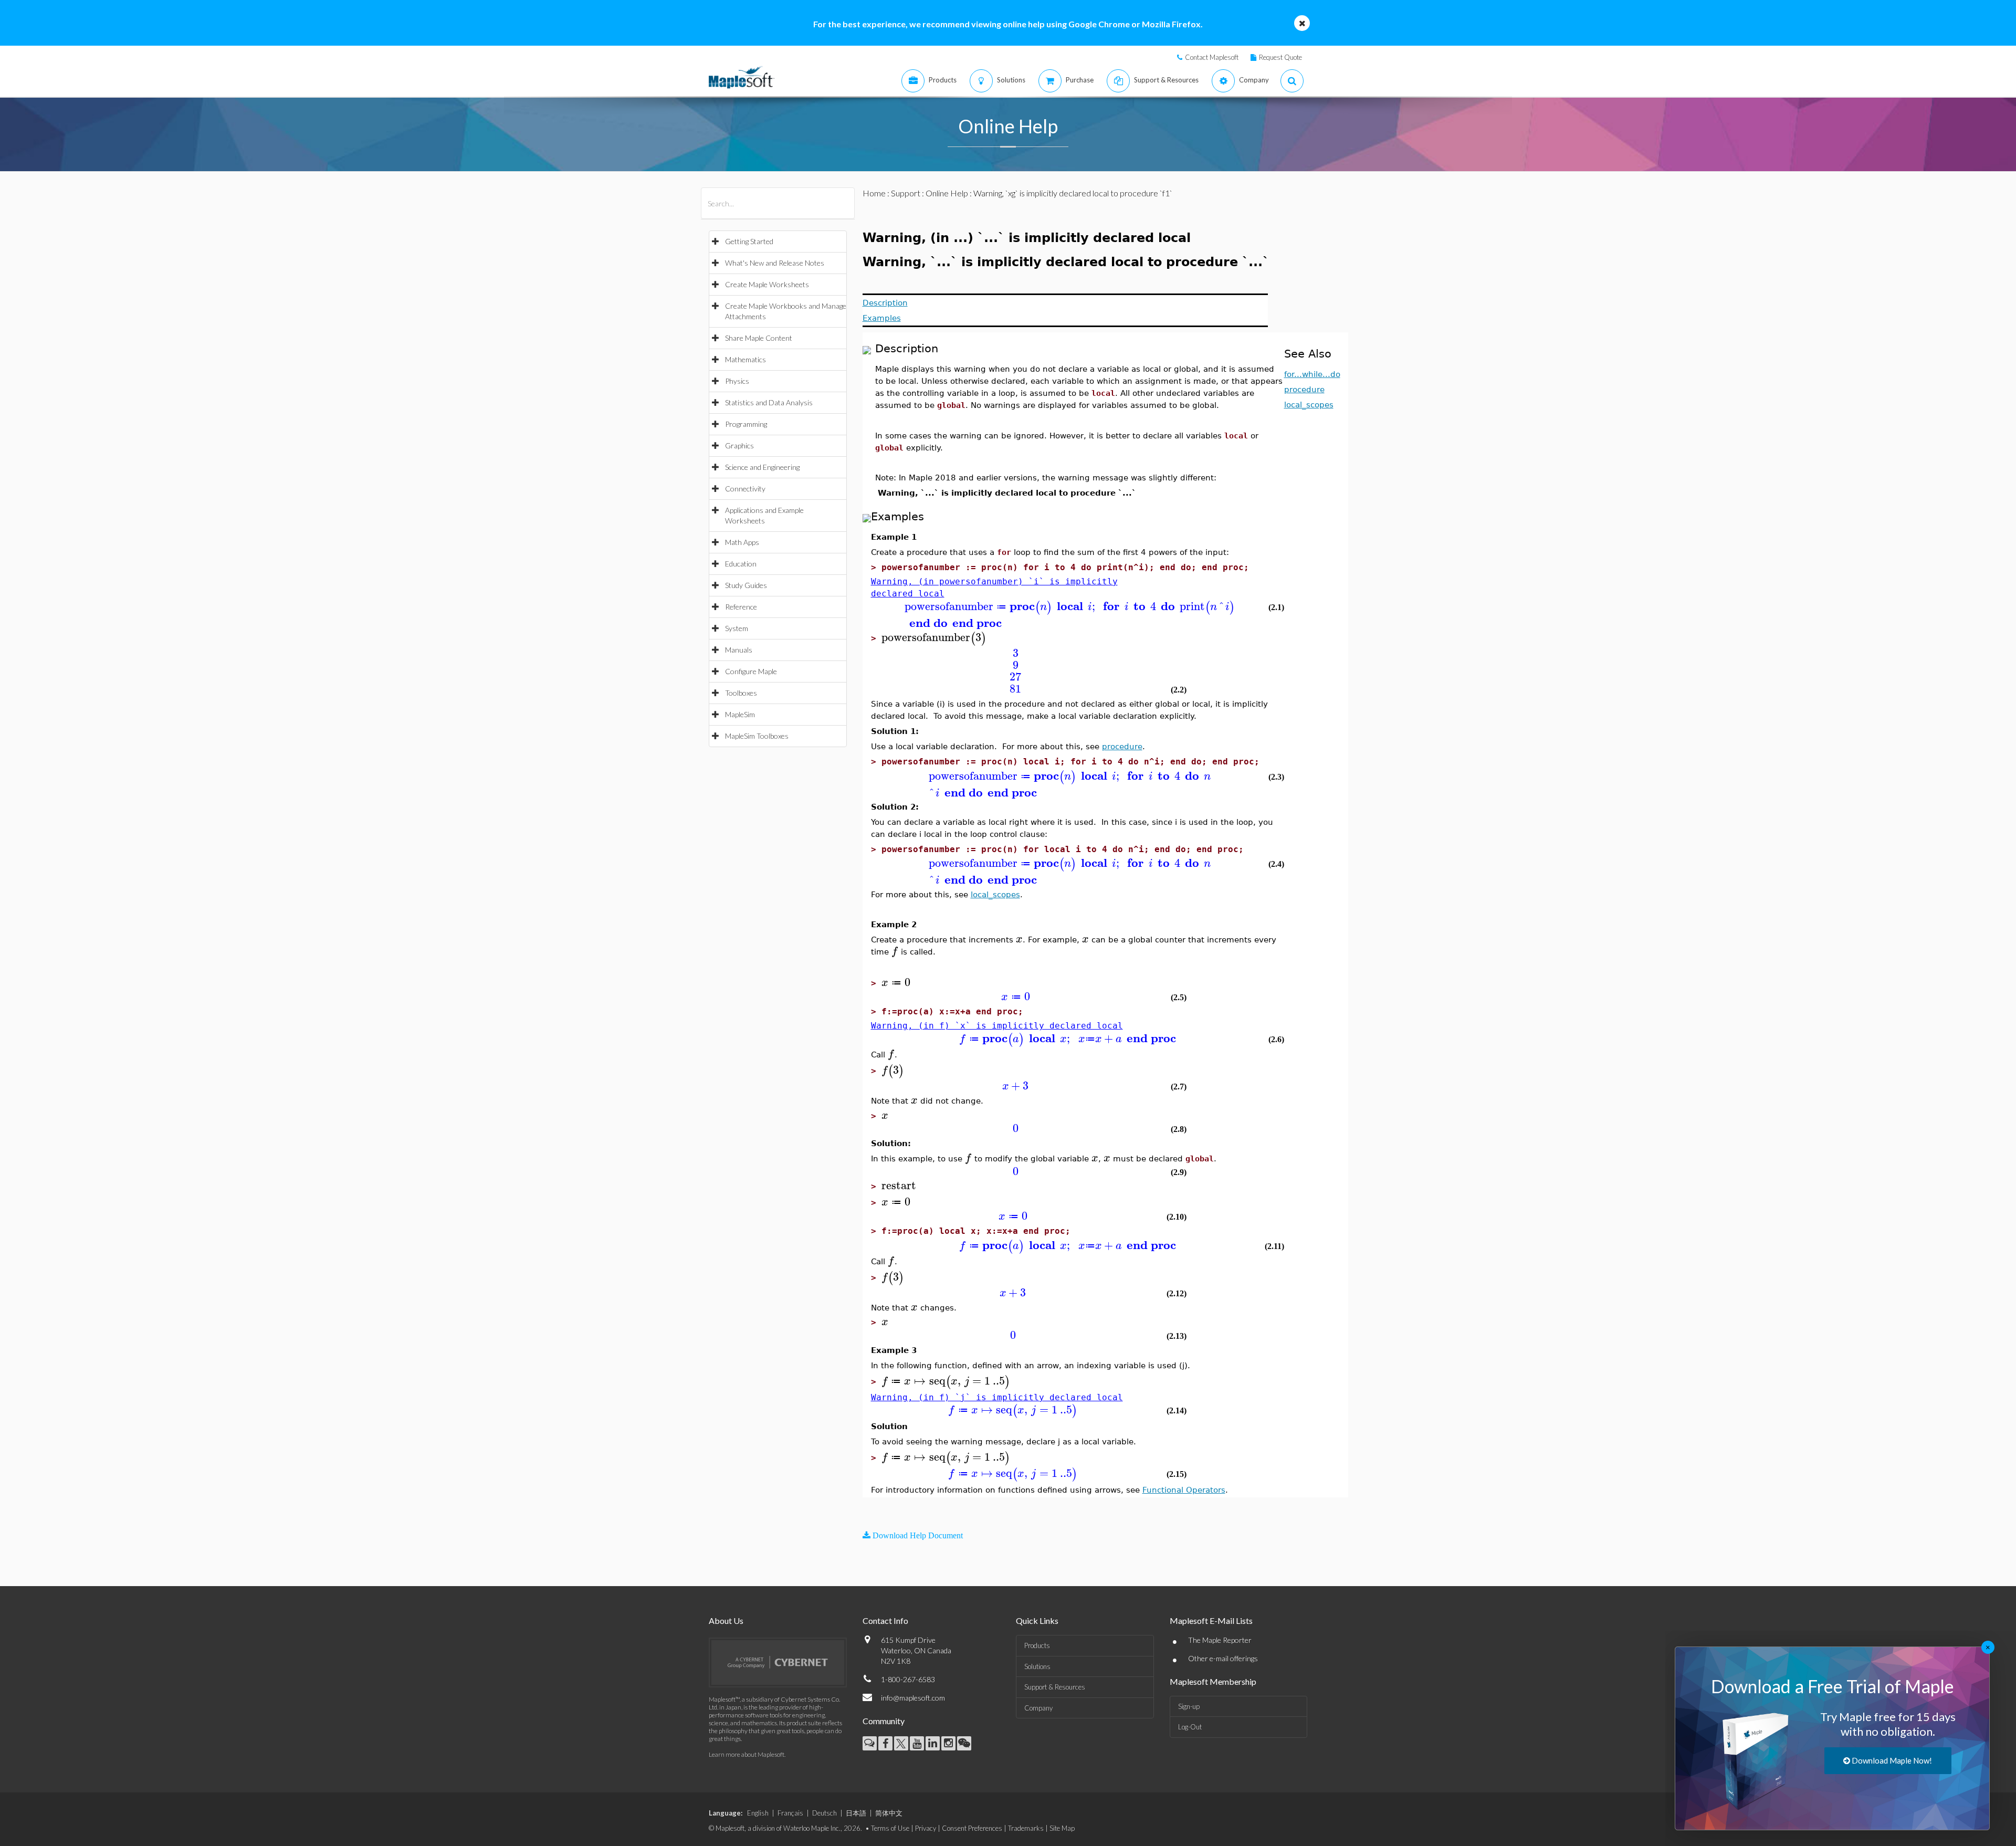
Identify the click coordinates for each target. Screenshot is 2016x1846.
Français (790, 1813)
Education (741, 564)
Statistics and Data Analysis (769, 402)
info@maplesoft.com (913, 1698)
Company (1038, 1708)
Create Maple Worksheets (767, 284)
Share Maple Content (759, 338)
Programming (746, 424)
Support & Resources (1055, 1687)
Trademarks (1026, 1828)
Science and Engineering (762, 467)
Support (906, 193)
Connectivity (745, 489)
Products (1037, 1645)
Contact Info (885, 1621)
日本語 (856, 1813)
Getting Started (749, 241)
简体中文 (889, 1813)
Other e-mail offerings (1223, 1658)
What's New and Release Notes (775, 263)
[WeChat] (964, 1743)
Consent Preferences (972, 1828)
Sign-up (1189, 1706)
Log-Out (1190, 1727)
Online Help (947, 193)
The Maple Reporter (1220, 1640)
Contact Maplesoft (1212, 57)
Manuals (739, 650)
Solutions (1037, 1666)
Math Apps (742, 542)
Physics (737, 381)
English (758, 1813)
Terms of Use (890, 1828)
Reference (741, 607)
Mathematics (745, 359)
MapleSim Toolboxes (757, 736)
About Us (726, 1621)
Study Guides (746, 585)
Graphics (739, 445)
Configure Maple (751, 671)
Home (874, 193)
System (737, 628)
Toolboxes (741, 693)
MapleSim (740, 714)
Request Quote (1280, 57)
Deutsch (825, 1813)
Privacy (926, 1828)
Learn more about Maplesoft (747, 1754)
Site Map (1062, 1828)
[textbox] (1068, 607)
